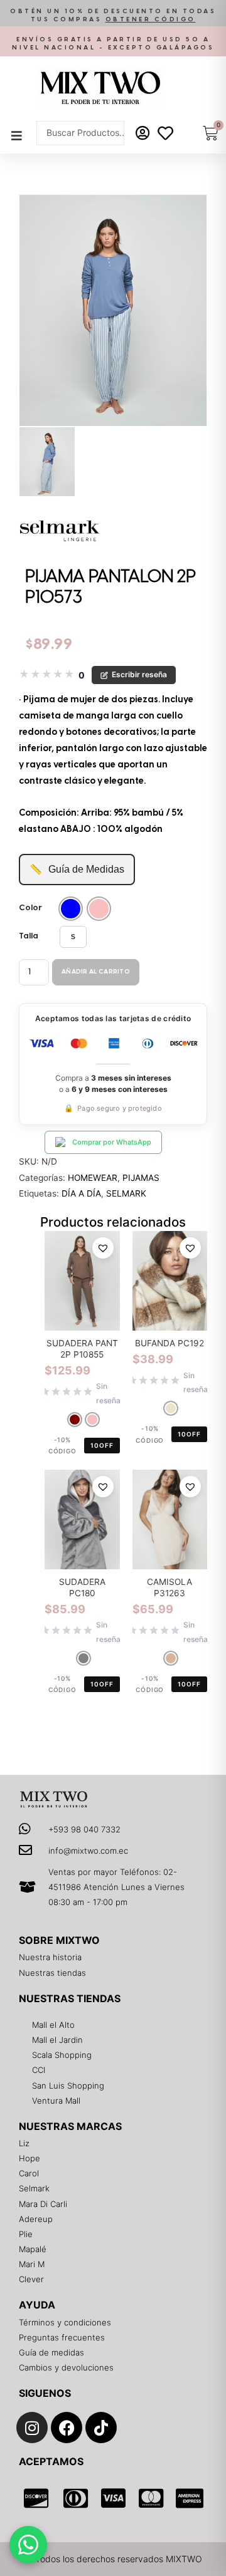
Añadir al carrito (96, 972)
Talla (29, 936)
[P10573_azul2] (47, 461)
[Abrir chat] (28, 2545)
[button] (113, 16)
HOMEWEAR (93, 1178)
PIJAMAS (141, 1178)
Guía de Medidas (77, 869)
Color (30, 908)
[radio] (71, 909)
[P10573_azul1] (113, 311)
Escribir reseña (139, 674)
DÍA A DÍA (81, 1193)
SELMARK (126, 1193)
